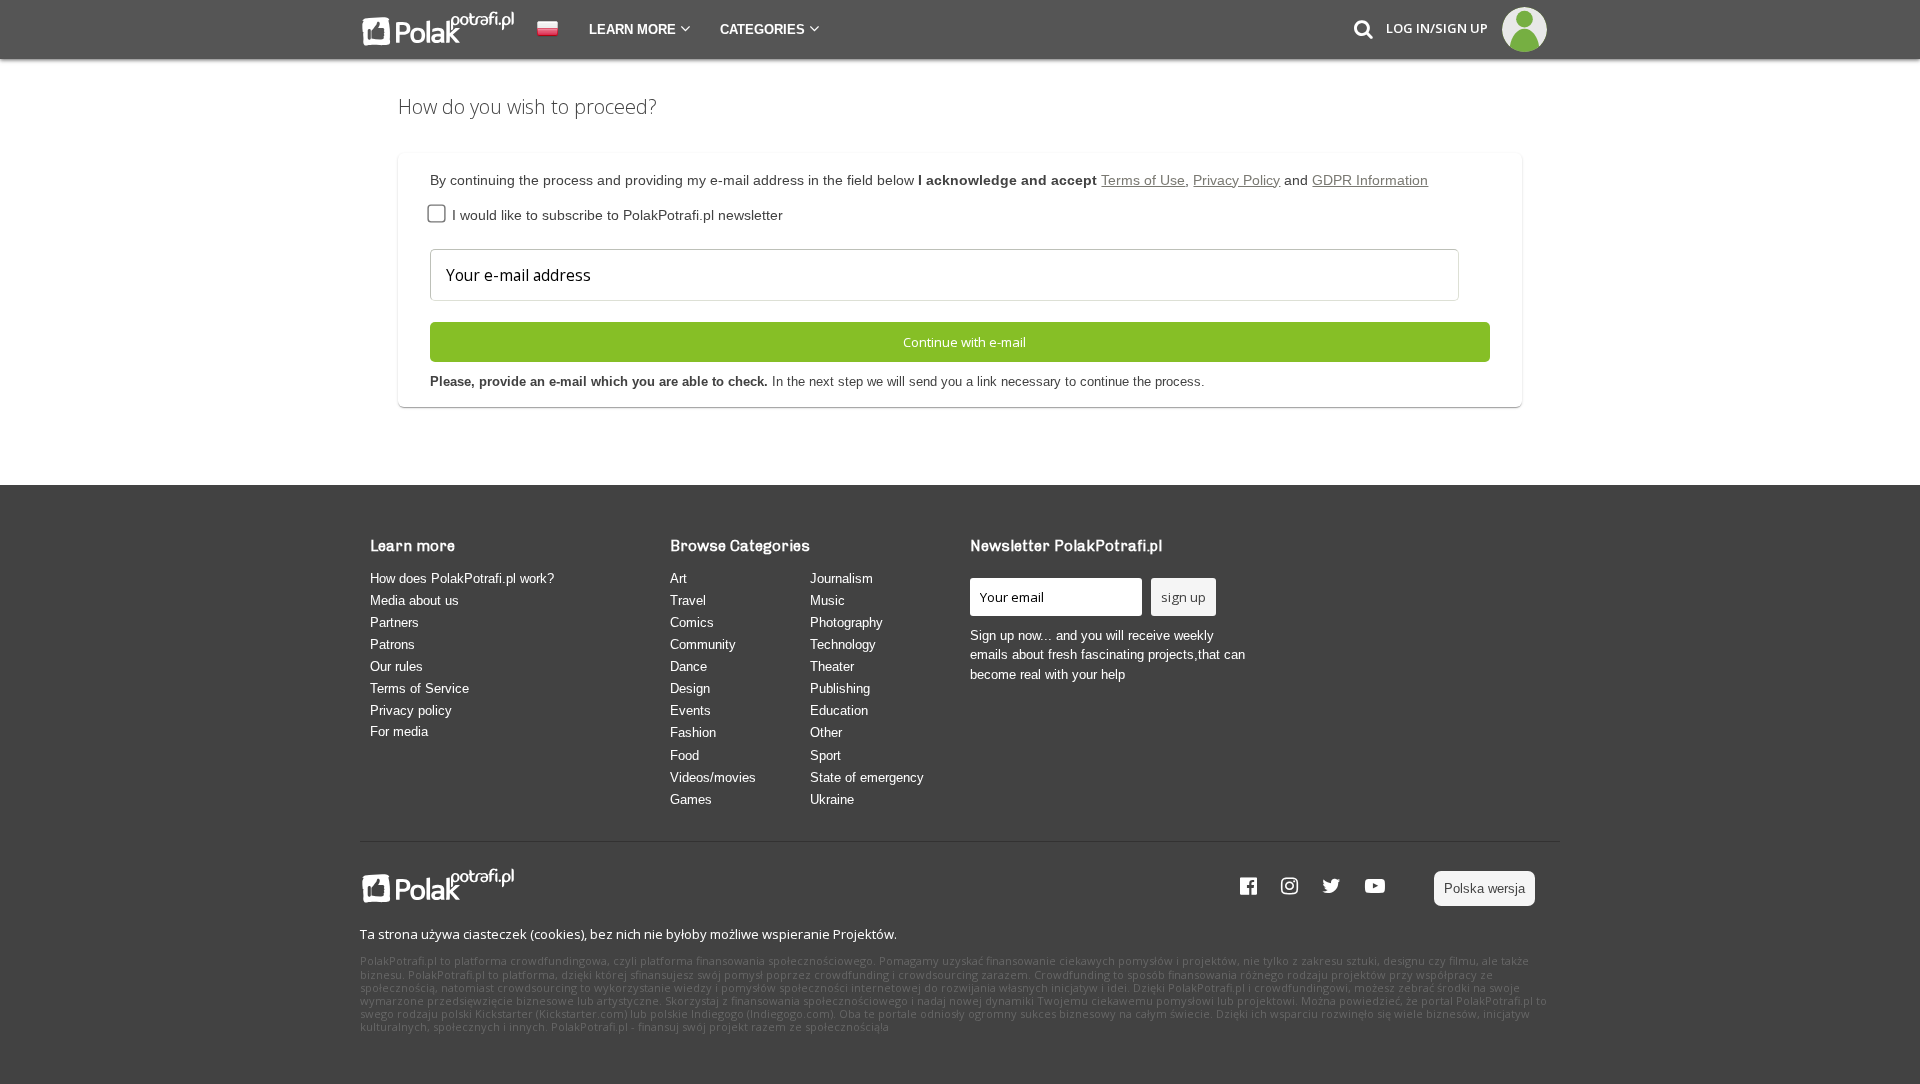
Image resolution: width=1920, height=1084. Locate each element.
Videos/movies (713, 777)
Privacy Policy (1236, 180)
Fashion (693, 732)
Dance (688, 666)
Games (691, 799)
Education (839, 710)
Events (690, 710)
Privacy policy (411, 710)
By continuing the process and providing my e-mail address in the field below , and (929, 180)
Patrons (392, 644)
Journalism (841, 578)
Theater (832, 666)
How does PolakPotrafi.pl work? (462, 578)
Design (690, 688)
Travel (688, 600)
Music (827, 600)
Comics (692, 622)
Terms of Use (1143, 180)
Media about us (414, 600)
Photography (846, 622)
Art (678, 578)
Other (826, 732)
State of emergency (867, 777)
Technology (843, 644)
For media (399, 731)
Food (684, 755)
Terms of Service (419, 688)
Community (703, 644)
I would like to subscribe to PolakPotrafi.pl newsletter (615, 215)
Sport (825, 755)
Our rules (396, 666)
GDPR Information (1370, 180)
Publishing (840, 688)
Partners (394, 622)
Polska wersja (1484, 888)
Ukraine (832, 799)
